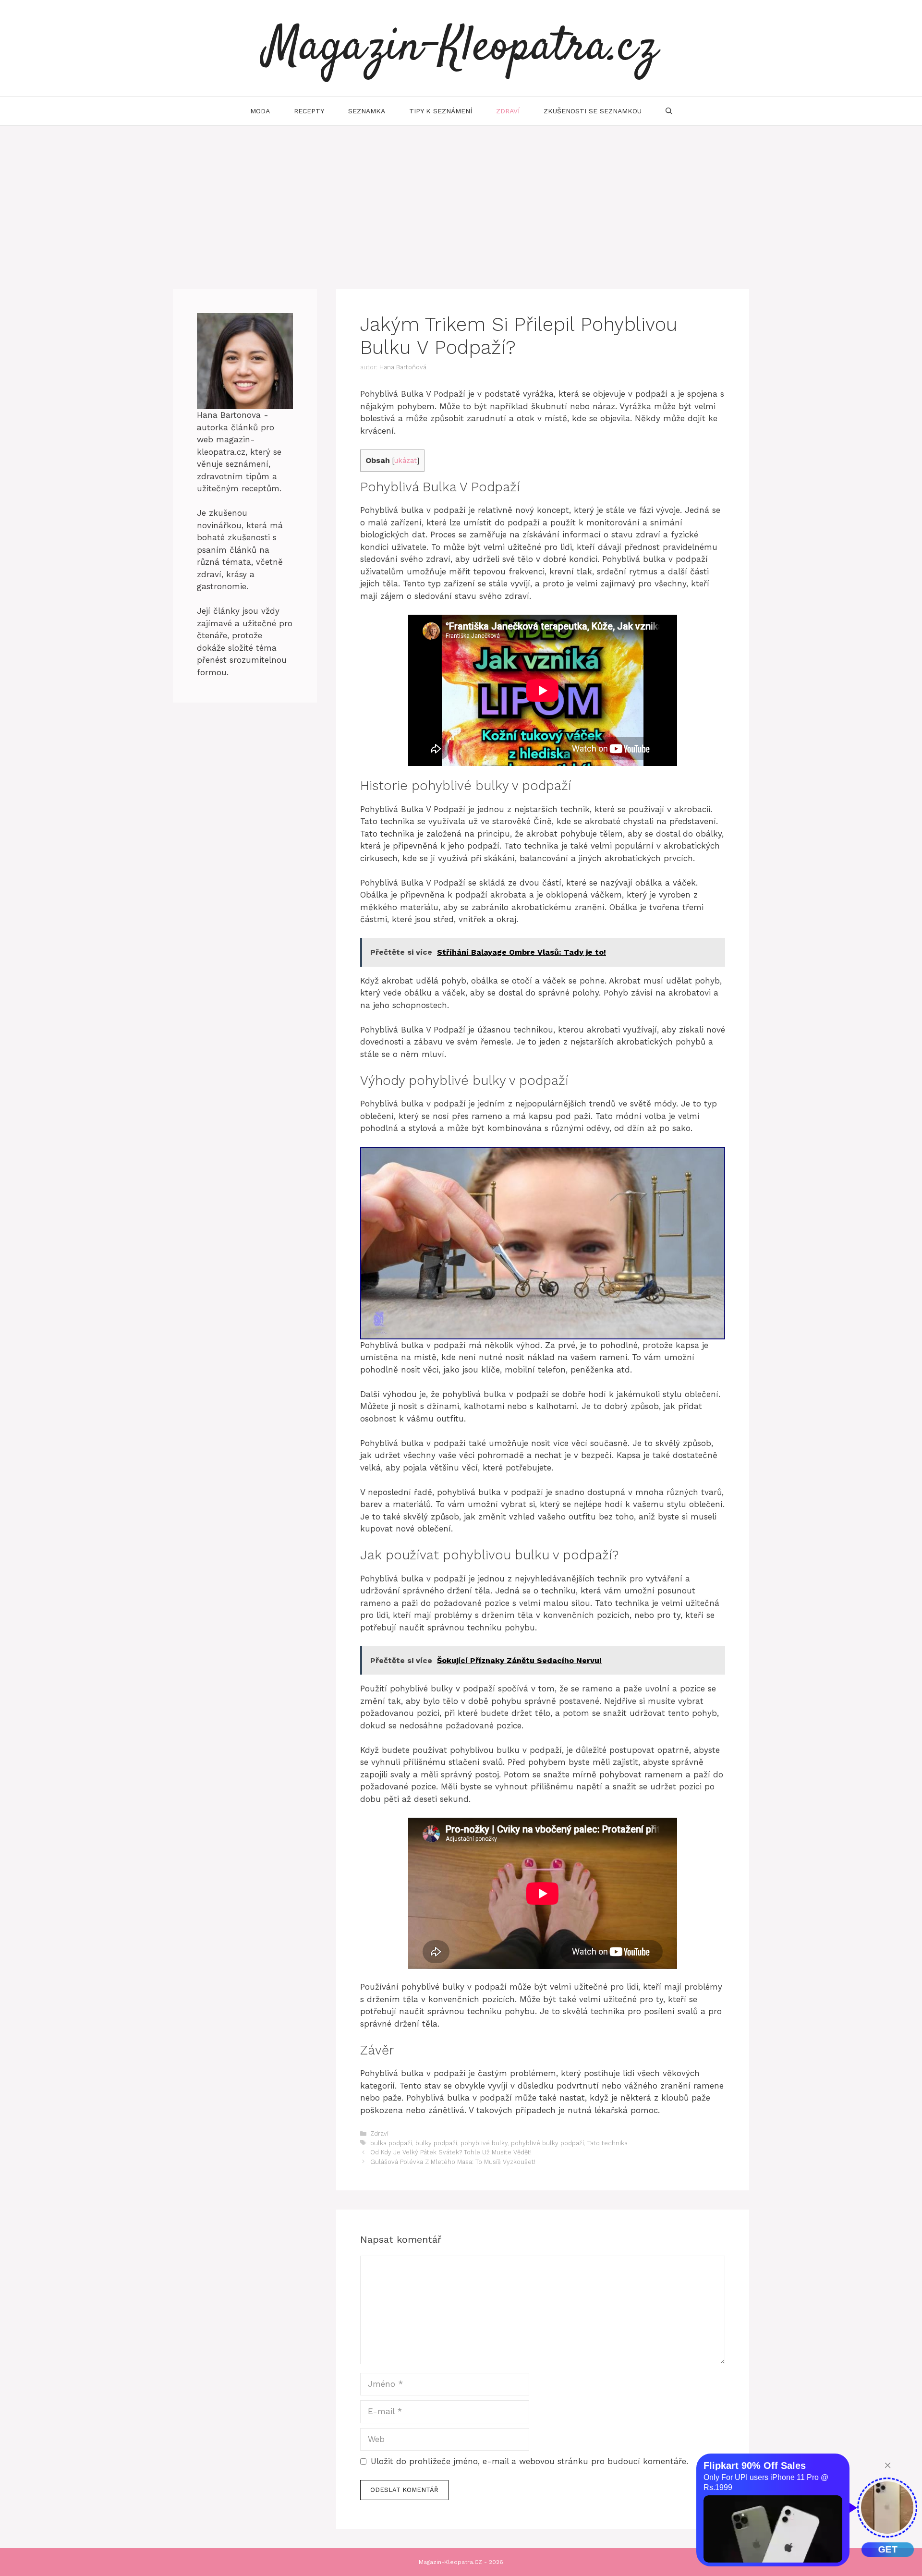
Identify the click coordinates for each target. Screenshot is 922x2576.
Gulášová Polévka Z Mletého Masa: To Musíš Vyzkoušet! (453, 2162)
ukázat (406, 461)
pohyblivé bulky (484, 2143)
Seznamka (367, 111)
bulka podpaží (391, 2143)
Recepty (309, 111)
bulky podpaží (436, 2143)
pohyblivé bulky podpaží (547, 2143)
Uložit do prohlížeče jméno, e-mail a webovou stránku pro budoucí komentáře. (529, 2461)
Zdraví (508, 111)
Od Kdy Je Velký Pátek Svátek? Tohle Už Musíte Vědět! (451, 2152)
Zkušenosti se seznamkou (593, 111)
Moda (260, 111)
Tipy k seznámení (441, 111)
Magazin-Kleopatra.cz (461, 48)
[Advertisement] (461, 198)
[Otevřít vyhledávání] (669, 111)
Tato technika (607, 2143)
